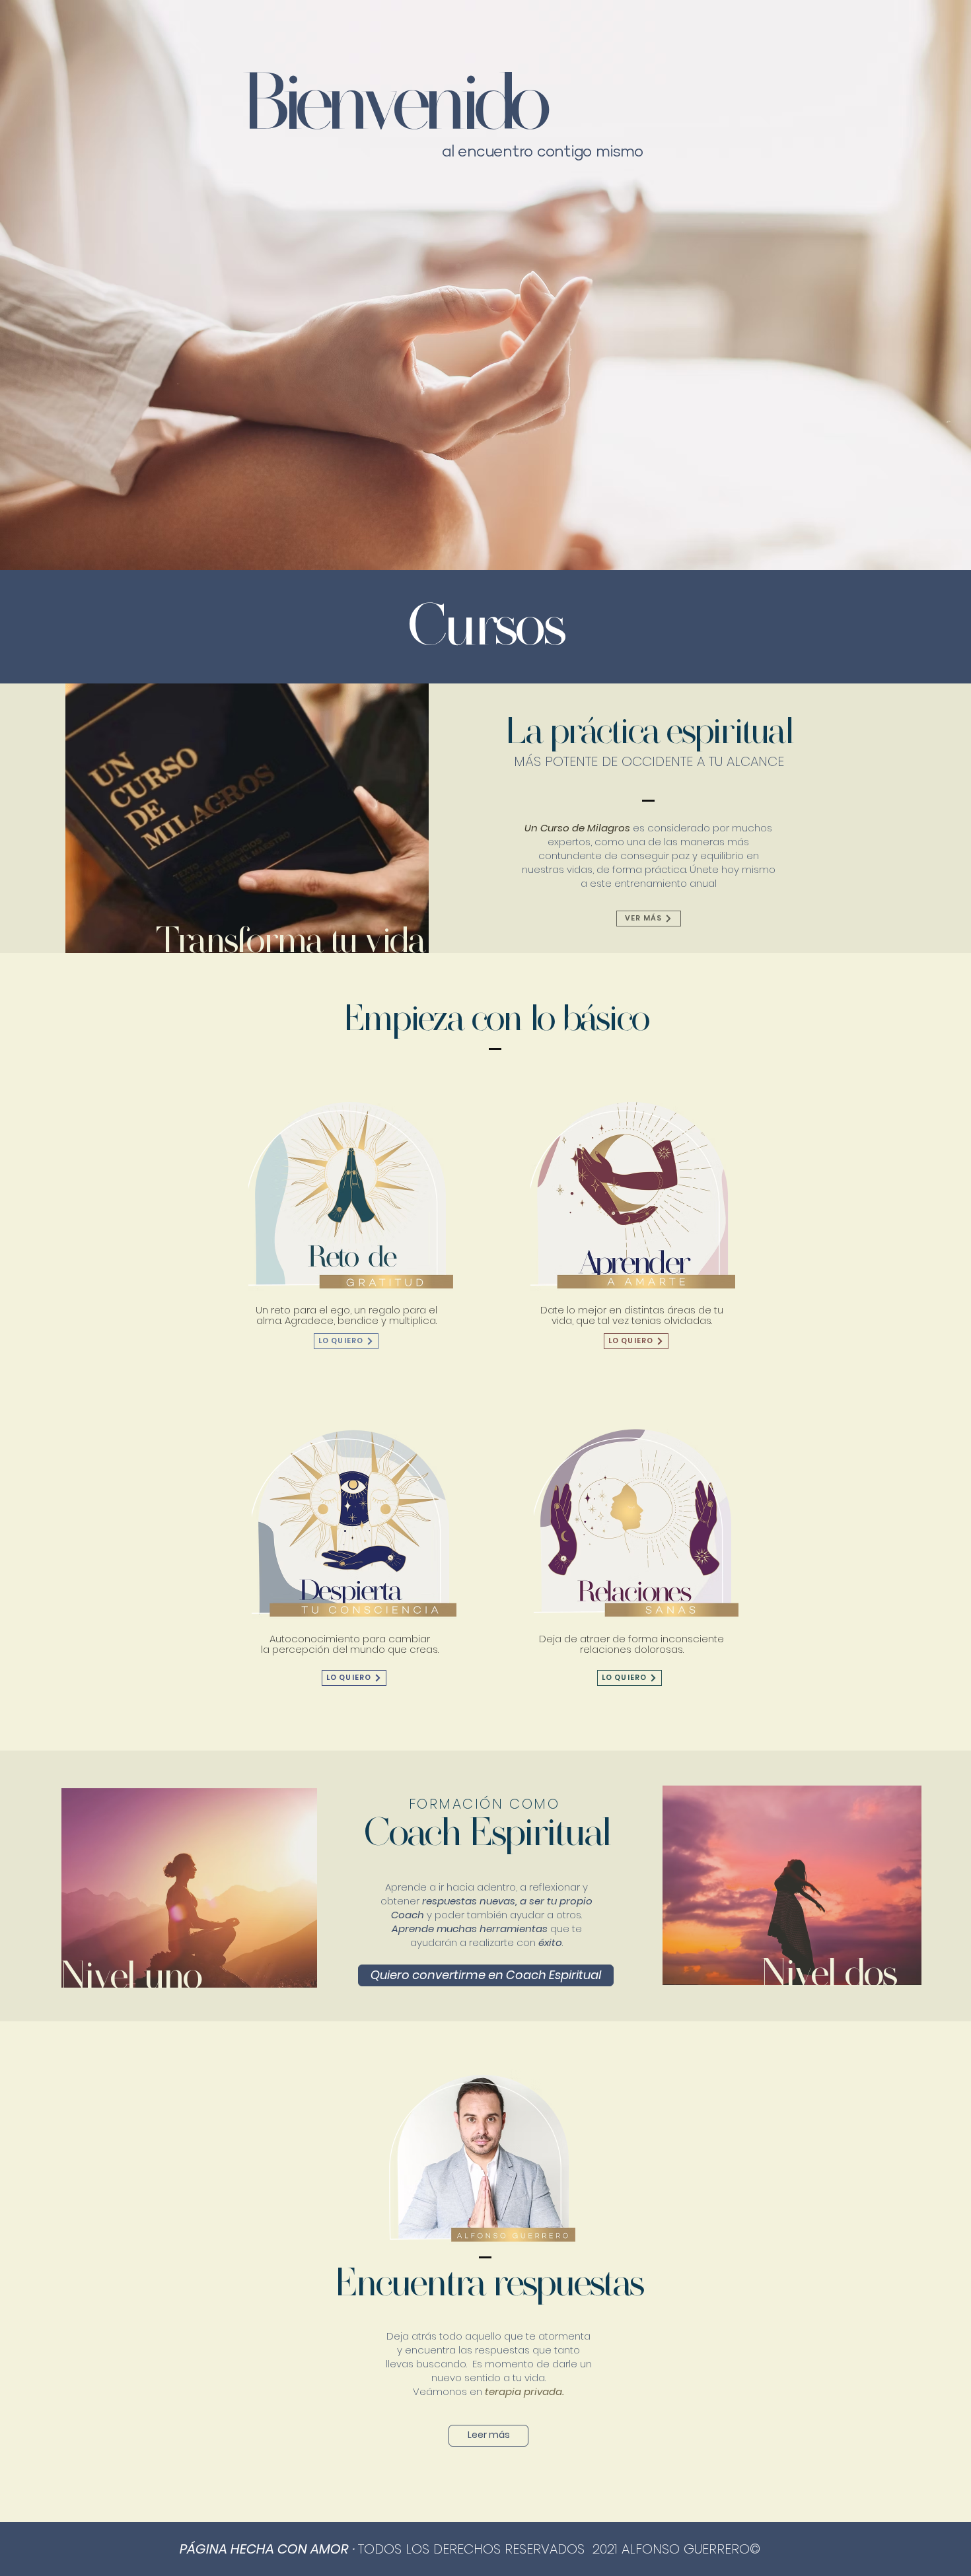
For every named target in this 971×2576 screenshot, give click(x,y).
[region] (346, 1222)
